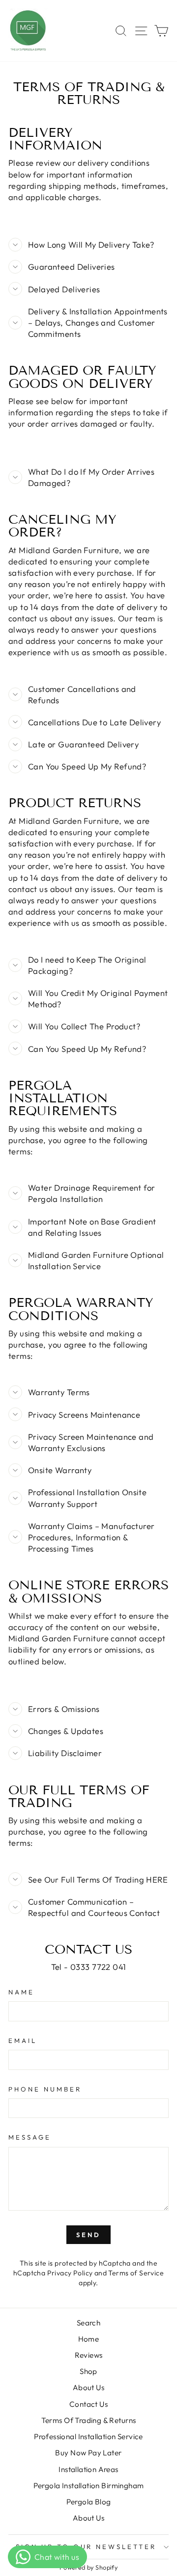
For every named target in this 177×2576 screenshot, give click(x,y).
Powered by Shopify (88, 2567)
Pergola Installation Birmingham (89, 2486)
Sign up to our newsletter (86, 2547)
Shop (88, 2371)
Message (30, 2137)
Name (21, 1992)
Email (23, 2040)
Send (88, 2235)
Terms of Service (136, 2273)
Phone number (45, 2089)
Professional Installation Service (88, 2436)
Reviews (89, 2355)
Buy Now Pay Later (88, 2453)
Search (88, 2323)
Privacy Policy (70, 2273)
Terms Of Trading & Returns (89, 2420)
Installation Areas (88, 2469)
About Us (88, 2387)
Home (89, 2339)
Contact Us (88, 2404)
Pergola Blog (89, 2502)
